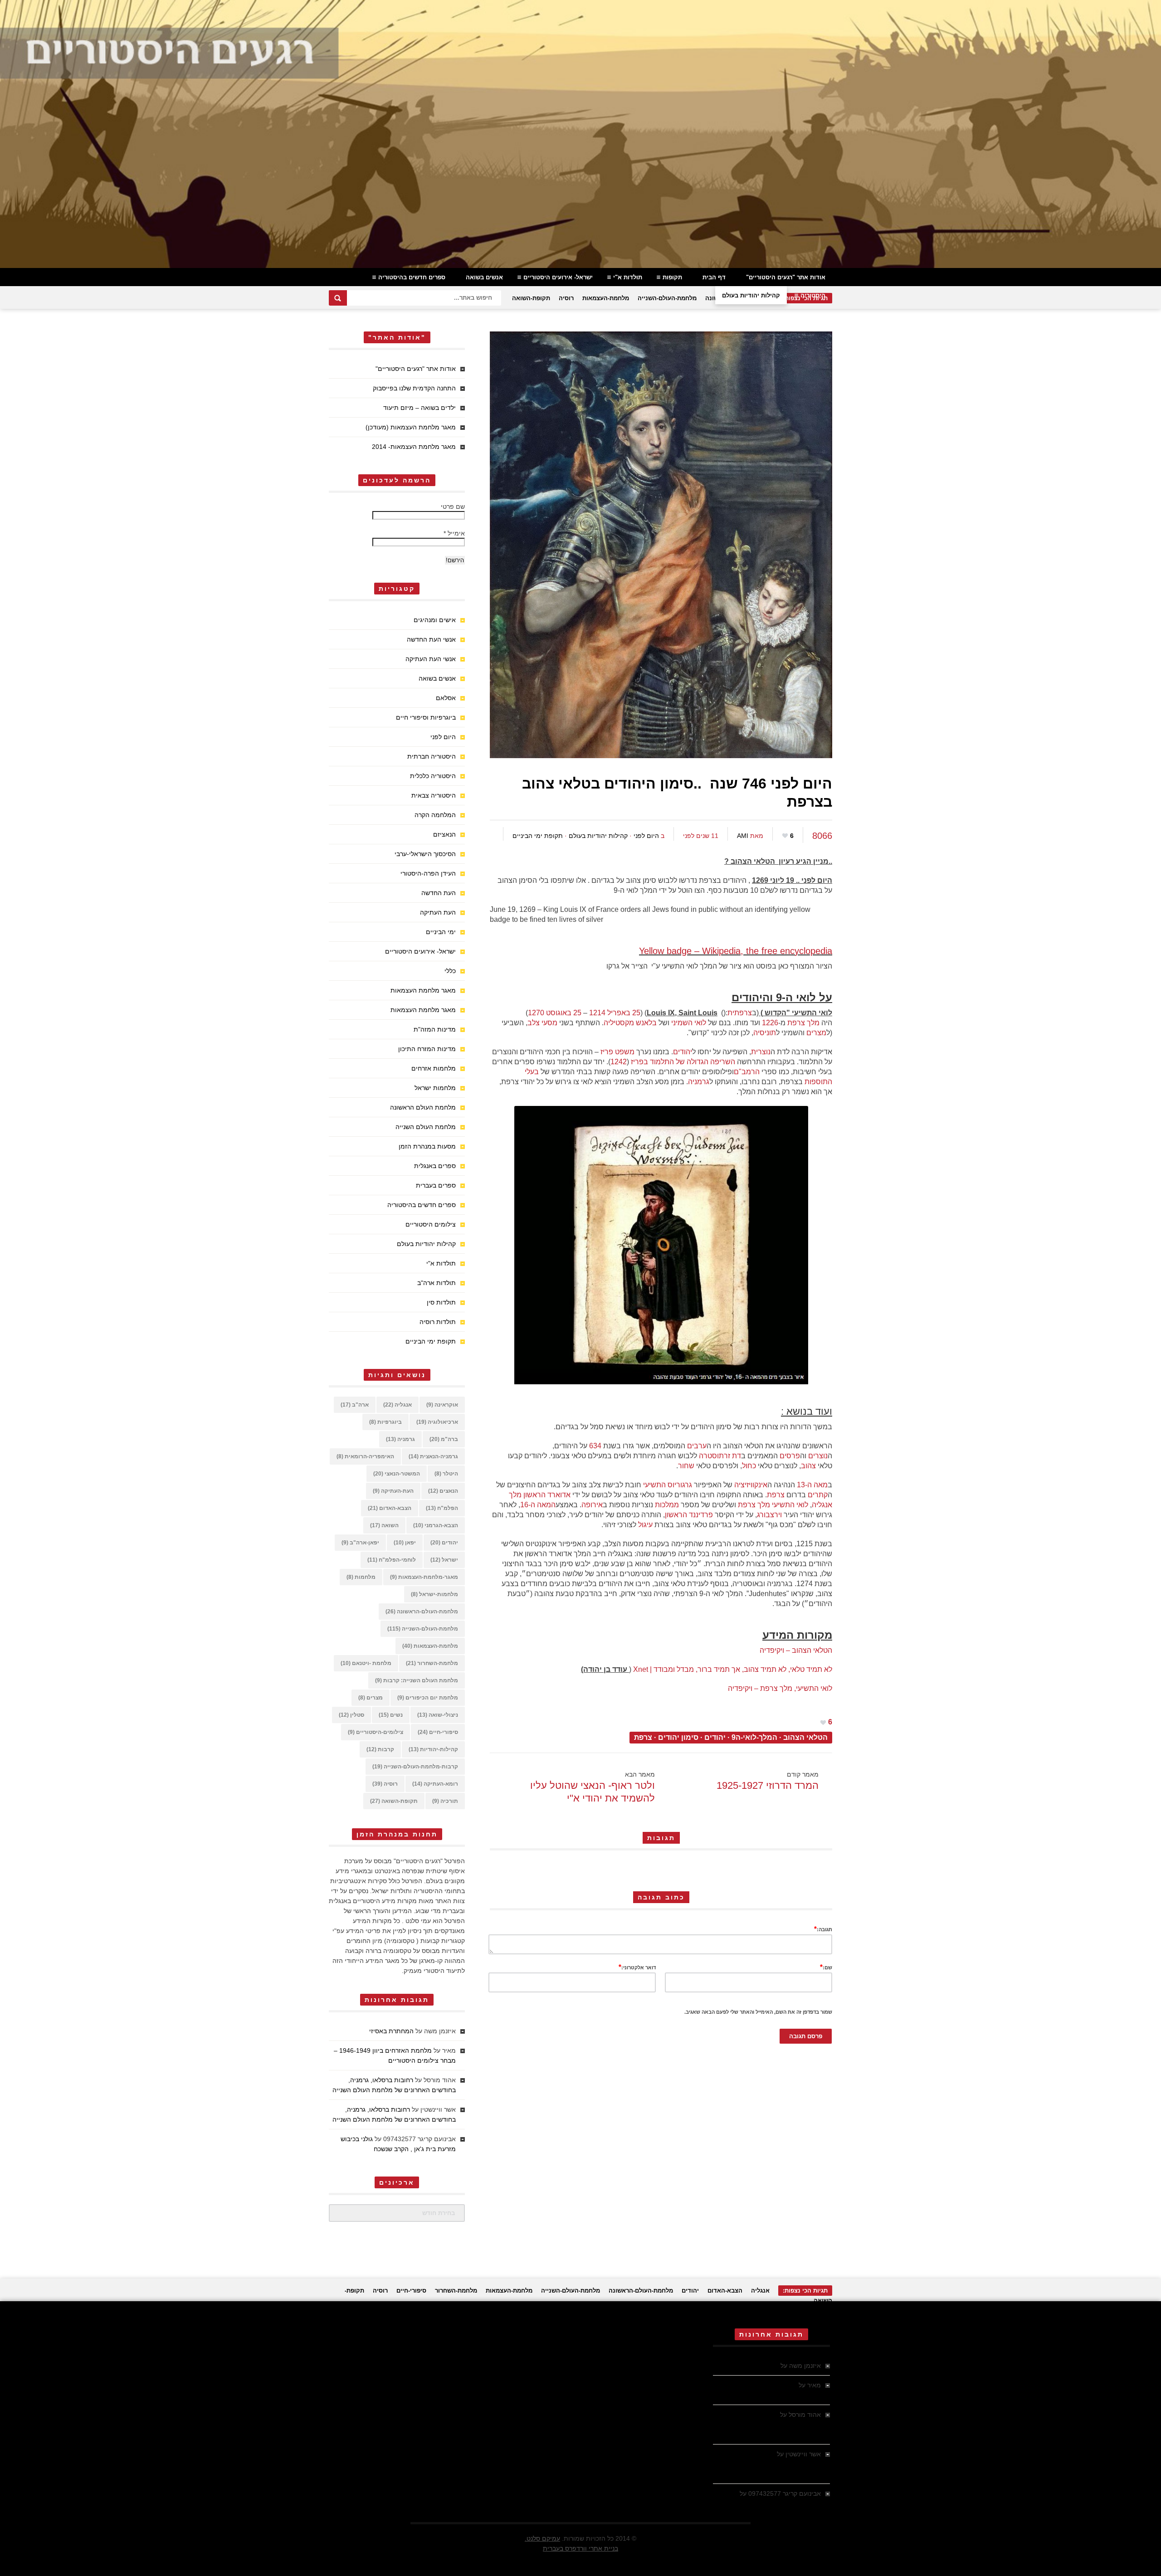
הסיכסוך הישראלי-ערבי (425, 854)
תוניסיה (765, 1033)
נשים (391, 1715)
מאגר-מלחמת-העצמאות (424, 1577)
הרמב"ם (747, 1072)
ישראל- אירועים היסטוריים (558, 277)
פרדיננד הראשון (689, 1515)
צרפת (796, 1023)
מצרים (816, 1033)
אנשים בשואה (484, 277)
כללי (450, 971)
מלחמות (361, 1577)
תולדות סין (441, 1302)
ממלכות (667, 1505)
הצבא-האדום (390, 1508)
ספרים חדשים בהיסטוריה (412, 277)
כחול (749, 1466)
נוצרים (818, 1456)
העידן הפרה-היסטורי (428, 873)
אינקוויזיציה (751, 1485)
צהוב (808, 1466)
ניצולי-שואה (438, 1715)
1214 (597, 1013)
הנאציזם (444, 834)
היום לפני (646, 836)
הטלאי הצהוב (805, 1737)
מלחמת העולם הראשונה (423, 1107)
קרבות (380, 1749)
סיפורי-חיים (438, 1732)
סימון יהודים (678, 1737)
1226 (770, 1023)
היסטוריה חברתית (432, 756)
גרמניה (699, 1082)
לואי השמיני (689, 1023)
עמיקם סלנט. (542, 2538)
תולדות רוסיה (438, 1322)
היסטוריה (813, 295)
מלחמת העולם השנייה (426, 1127)
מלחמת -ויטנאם (366, 1663)
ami (743, 836)
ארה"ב (355, 1405)
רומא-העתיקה (435, 1784)
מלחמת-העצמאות (606, 298)
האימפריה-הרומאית (365, 1456)
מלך (813, 1023)
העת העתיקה (438, 912)
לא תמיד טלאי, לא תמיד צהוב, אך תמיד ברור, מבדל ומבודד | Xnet (733, 1669)
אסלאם (446, 698)
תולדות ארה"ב (437, 1283)
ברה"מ (444, 1439)
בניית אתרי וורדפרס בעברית (580, 2548)
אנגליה (398, 1405)
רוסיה (566, 298)
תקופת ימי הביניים (538, 836)
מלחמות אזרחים (434, 1068)
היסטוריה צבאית (434, 795)
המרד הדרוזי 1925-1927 (768, 1785)
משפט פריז (617, 1052)
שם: (826, 1967)
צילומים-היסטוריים (376, 1732)
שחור (686, 1466)
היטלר (446, 1474)
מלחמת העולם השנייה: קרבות (417, 1680)
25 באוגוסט (564, 1013)
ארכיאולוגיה (437, 1422)
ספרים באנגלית (435, 1166)
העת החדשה (439, 893)
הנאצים (443, 1491)
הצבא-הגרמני (436, 1525)
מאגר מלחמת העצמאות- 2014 (414, 447)
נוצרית (761, 1052)
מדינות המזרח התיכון (427, 1049)
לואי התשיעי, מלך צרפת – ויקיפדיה (780, 1688)
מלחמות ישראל (435, 1088)
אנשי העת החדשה (431, 639)
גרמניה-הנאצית (433, 1456)
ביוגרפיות (385, 1422)
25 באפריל (624, 1013)
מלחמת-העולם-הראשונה (422, 1612)
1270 (536, 1013)
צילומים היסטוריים (431, 1224)
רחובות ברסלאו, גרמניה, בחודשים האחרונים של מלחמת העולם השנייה (767, 2425)
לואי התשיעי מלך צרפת (773, 1505)
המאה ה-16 (538, 1505)
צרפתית (740, 1013)
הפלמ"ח (442, 1508)
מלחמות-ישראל (434, 1594)
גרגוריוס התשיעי (668, 1485)
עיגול (645, 1525)
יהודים (683, 1052)
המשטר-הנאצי (397, 1474)
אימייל (454, 533)
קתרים (818, 1495)
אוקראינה (442, 1405)
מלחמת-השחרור (432, 1663)
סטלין (351, 1715)
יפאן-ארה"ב (360, 1543)
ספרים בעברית (436, 1185)
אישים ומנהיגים (435, 620)
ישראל (444, 1560)
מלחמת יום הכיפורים (428, 1698)
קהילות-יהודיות (433, 1749)
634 (595, 1446)
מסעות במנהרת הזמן (427, 1146)
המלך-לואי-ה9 (754, 1737)
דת (737, 1456)
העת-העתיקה (393, 1491)
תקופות (672, 277)
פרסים (790, 1456)
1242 (619, 1062)
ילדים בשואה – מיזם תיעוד (420, 408)
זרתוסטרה (715, 1456)
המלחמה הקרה (435, 815)
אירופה (592, 1505)
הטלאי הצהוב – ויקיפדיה (796, 1650)
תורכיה (445, 1801)
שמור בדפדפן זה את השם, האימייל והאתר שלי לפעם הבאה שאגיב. (758, 2012)
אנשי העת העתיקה (431, 659)
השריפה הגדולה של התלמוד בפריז (683, 1062)
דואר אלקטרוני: (637, 1967)
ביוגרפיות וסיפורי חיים (426, 717)
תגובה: (823, 1929)
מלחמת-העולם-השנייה (667, 298)
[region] (580, 134)
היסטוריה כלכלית (433, 776)
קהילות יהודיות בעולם (751, 295)
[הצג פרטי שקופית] (580, 134)
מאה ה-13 (812, 1485)
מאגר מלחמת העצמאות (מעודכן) (411, 427)
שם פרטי (453, 506)
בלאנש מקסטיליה (630, 1023)
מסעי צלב (542, 1023)
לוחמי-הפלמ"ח (392, 1560)
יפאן (405, 1543)
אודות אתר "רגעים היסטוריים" (786, 277)
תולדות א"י (628, 277)
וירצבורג (769, 1515)
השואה (384, 1525)
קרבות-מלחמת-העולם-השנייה (415, 1767)
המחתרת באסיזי (391, 2031)
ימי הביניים (441, 932)
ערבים (697, 1446)
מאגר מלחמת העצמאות (423, 990)
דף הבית (714, 277)
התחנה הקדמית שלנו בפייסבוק (414, 388)
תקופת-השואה (531, 298)
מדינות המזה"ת (435, 1029)
